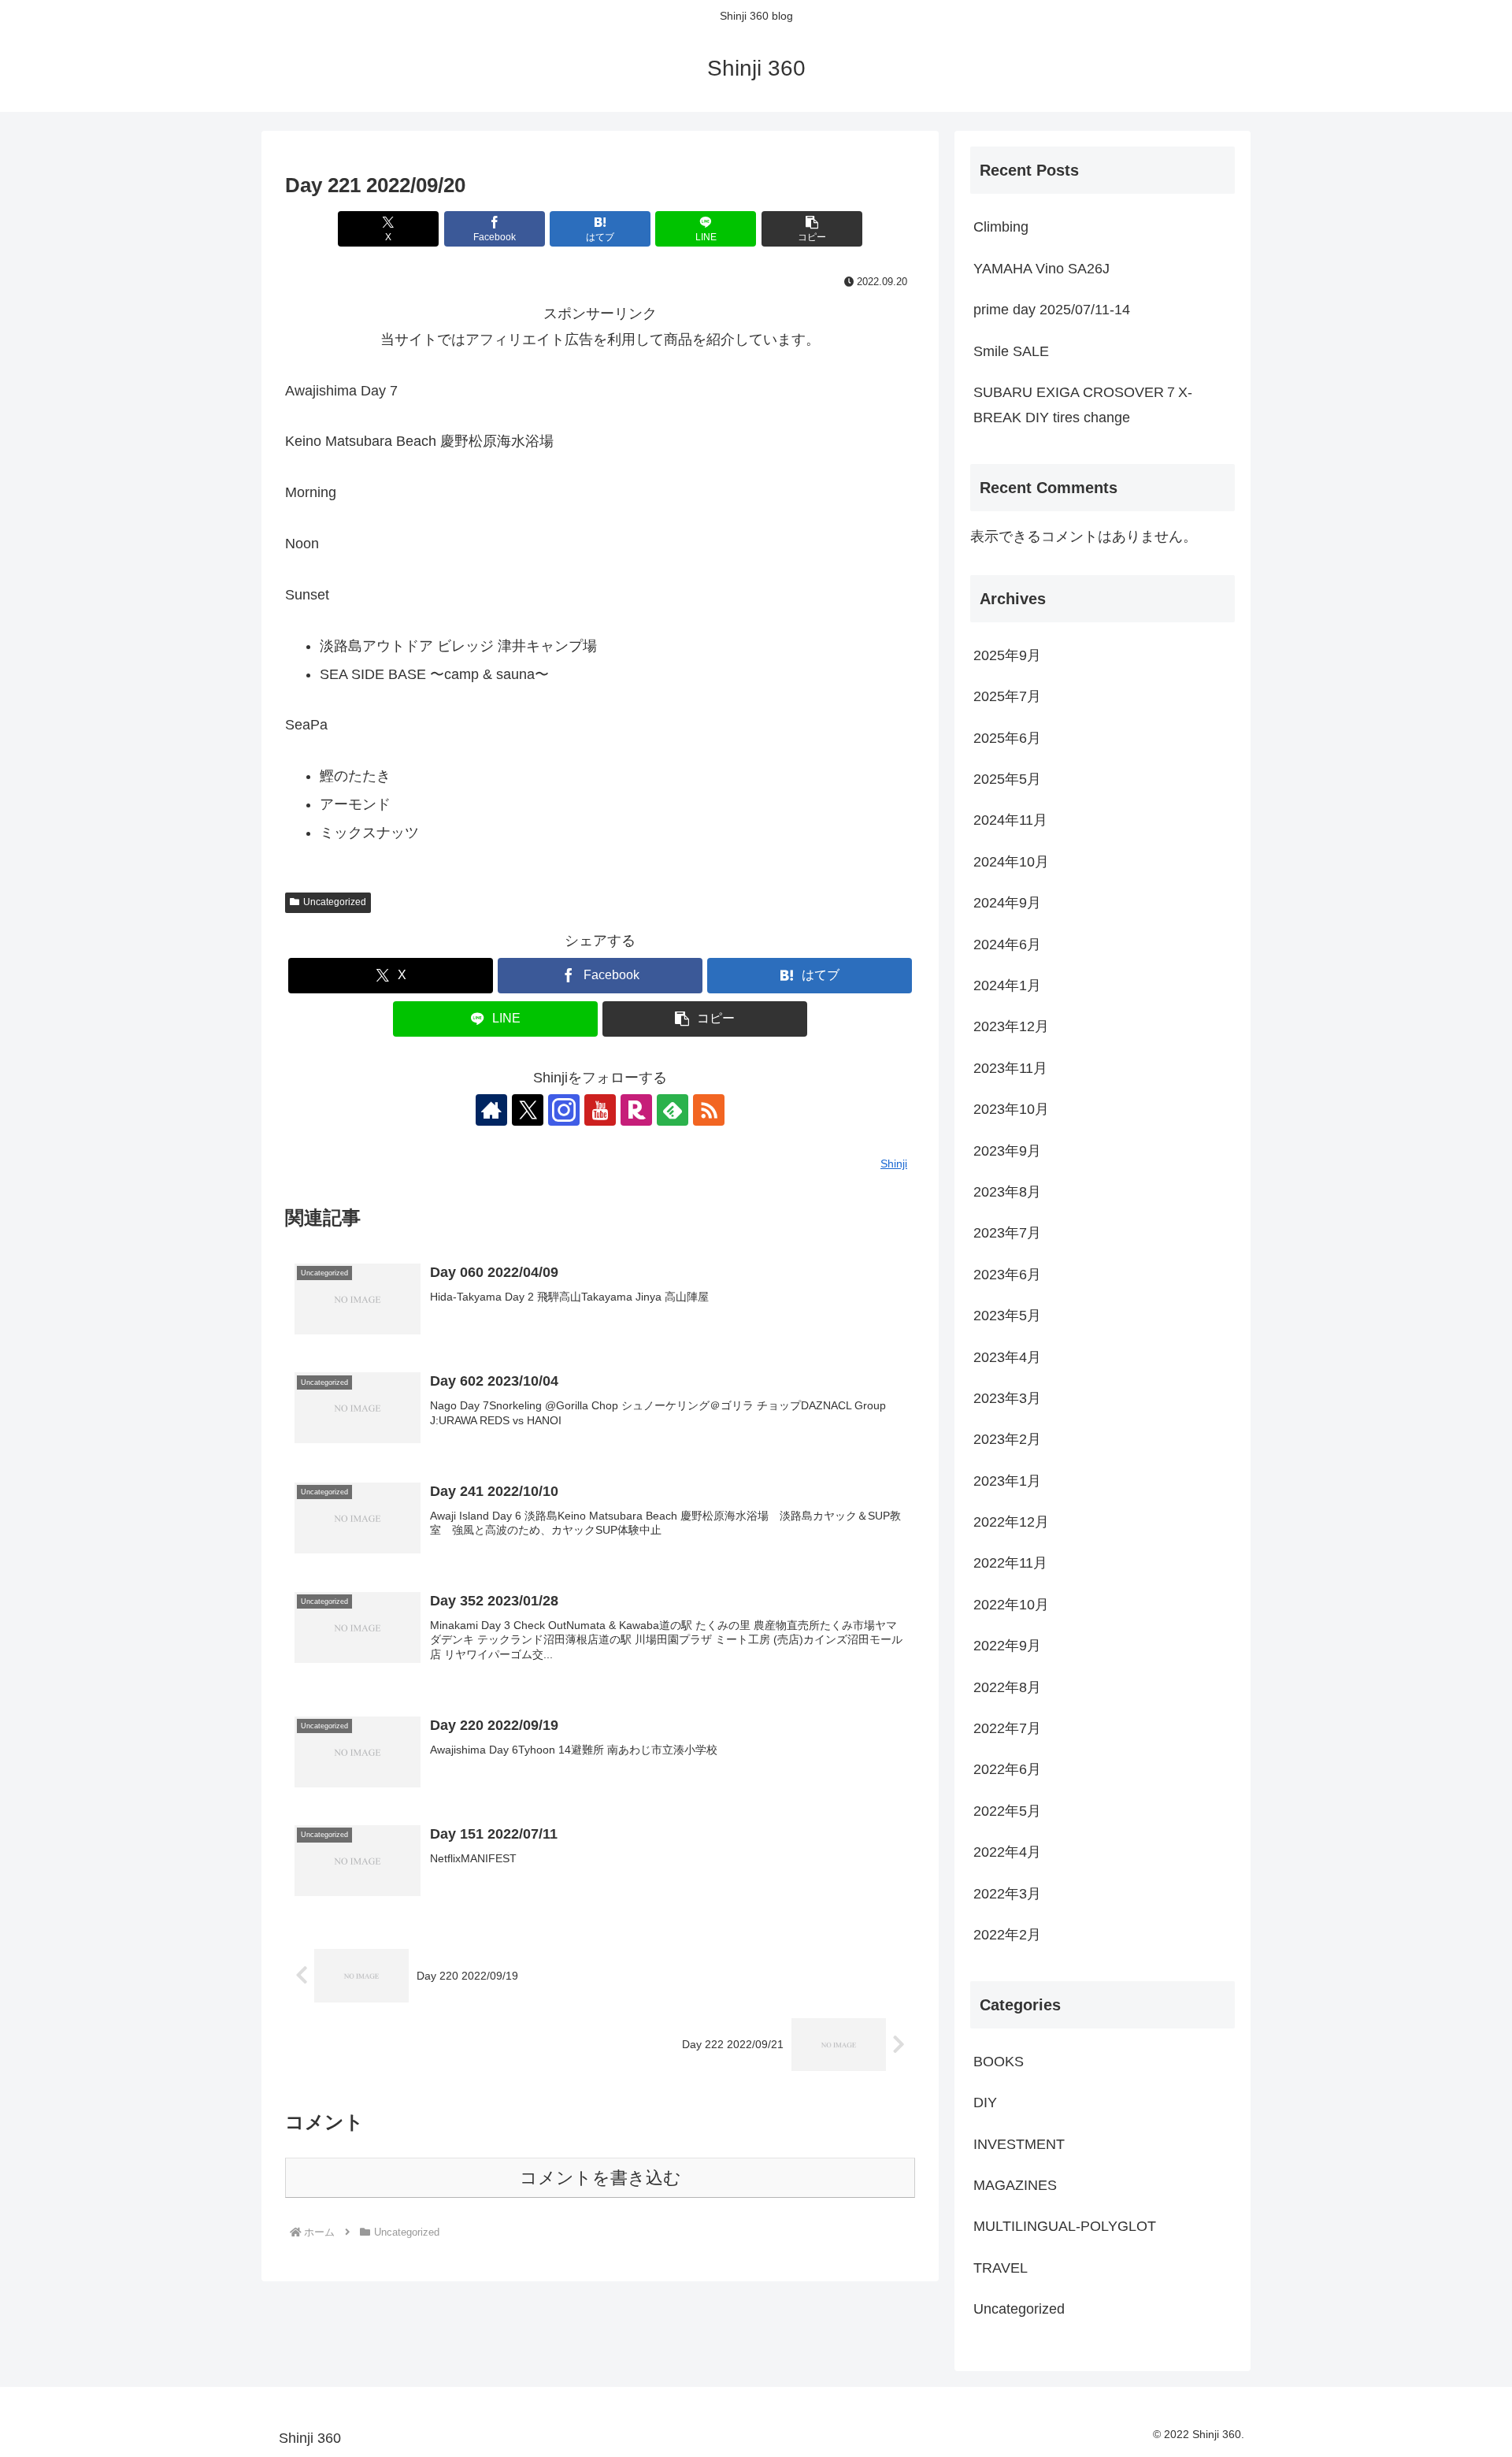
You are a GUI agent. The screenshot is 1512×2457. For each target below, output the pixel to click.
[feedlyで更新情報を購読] (673, 1110)
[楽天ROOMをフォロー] (636, 1110)
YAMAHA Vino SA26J (1041, 269)
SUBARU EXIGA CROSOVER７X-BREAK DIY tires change (1083, 405)
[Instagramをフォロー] (564, 1110)
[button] (812, 229)
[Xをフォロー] (528, 1110)
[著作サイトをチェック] (491, 1110)
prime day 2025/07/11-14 (1052, 310)
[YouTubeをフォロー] (600, 1110)
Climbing (1001, 227)
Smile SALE (1011, 351)
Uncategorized (335, 902)
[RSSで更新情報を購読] (709, 1110)
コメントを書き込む (600, 2178)
